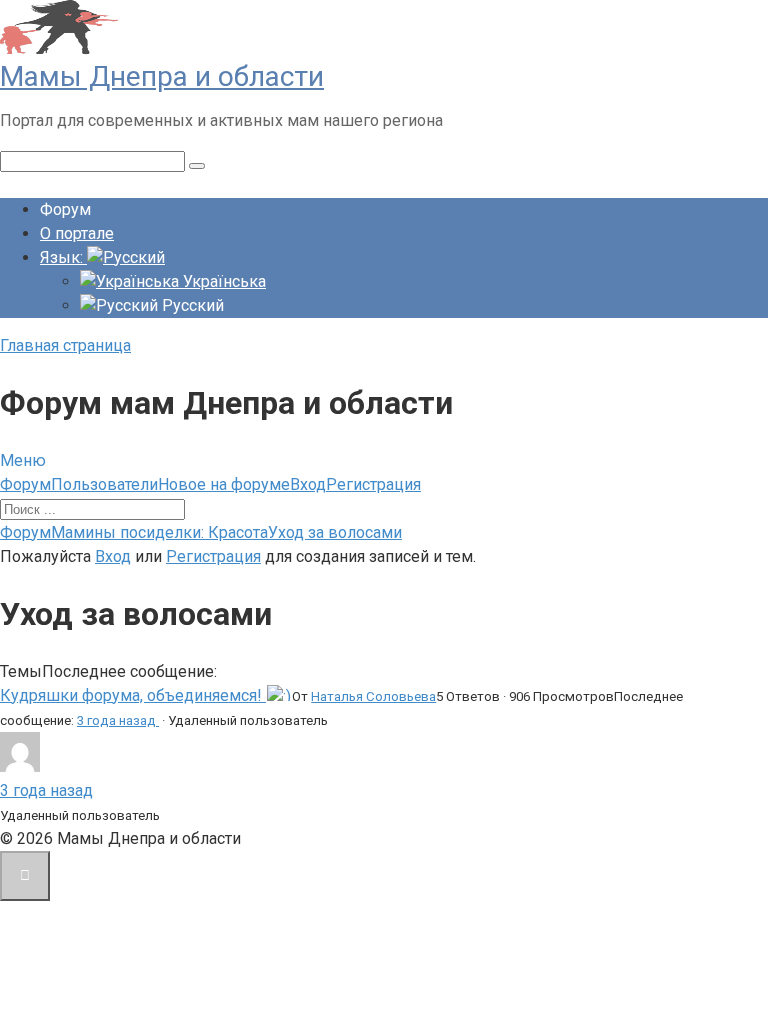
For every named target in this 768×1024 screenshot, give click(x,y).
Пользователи (104, 484)
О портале (77, 233)
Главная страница (65, 345)
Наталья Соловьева (373, 696)
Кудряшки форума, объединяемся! (133, 695)
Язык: (63, 257)
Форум (25, 484)
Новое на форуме (224, 484)
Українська (222, 281)
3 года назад (118, 720)
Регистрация (373, 484)
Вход (308, 484)
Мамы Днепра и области (162, 76)
